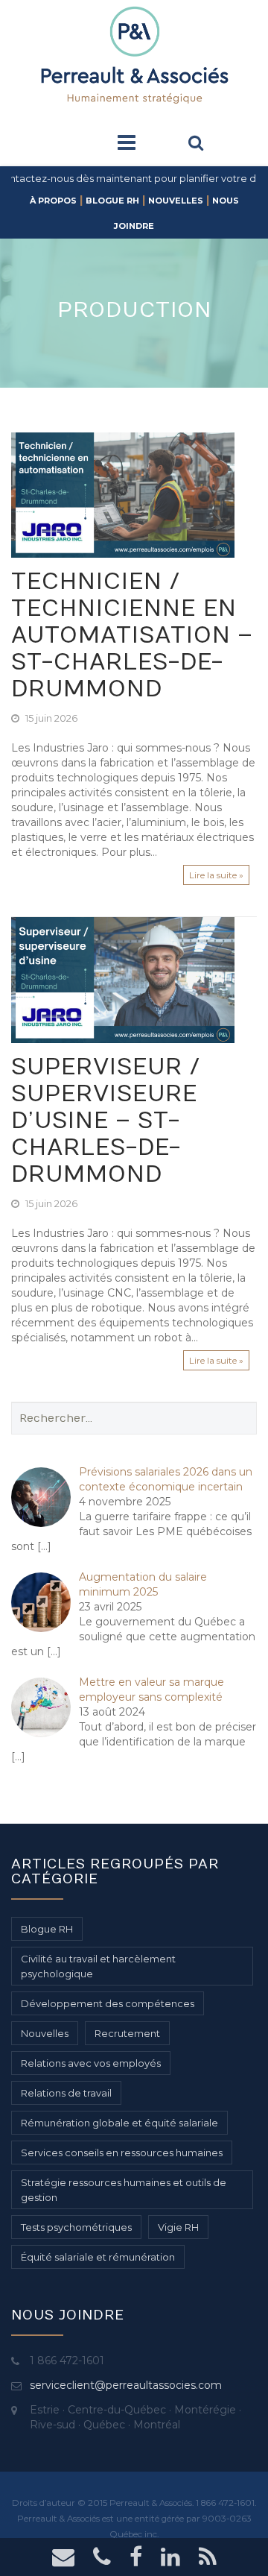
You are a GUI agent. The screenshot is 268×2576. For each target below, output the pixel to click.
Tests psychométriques (76, 2227)
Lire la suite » (216, 875)
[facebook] (136, 2561)
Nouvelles (176, 201)
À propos (53, 201)
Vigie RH (178, 2227)
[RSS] (208, 2561)
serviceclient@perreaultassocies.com (126, 2385)
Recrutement (127, 2033)
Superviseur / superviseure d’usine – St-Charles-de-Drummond (106, 1121)
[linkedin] (170, 2561)
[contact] (63, 2561)
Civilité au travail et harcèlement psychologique (98, 1966)
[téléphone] (102, 2561)
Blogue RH (112, 201)
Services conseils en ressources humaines (122, 2153)
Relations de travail (66, 2093)
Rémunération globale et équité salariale (119, 2123)
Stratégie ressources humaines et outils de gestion (124, 2190)
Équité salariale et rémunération (98, 2257)
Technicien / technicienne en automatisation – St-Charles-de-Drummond (132, 636)
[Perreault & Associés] (134, 54)
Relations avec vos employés (91, 2063)
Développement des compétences (108, 2003)
